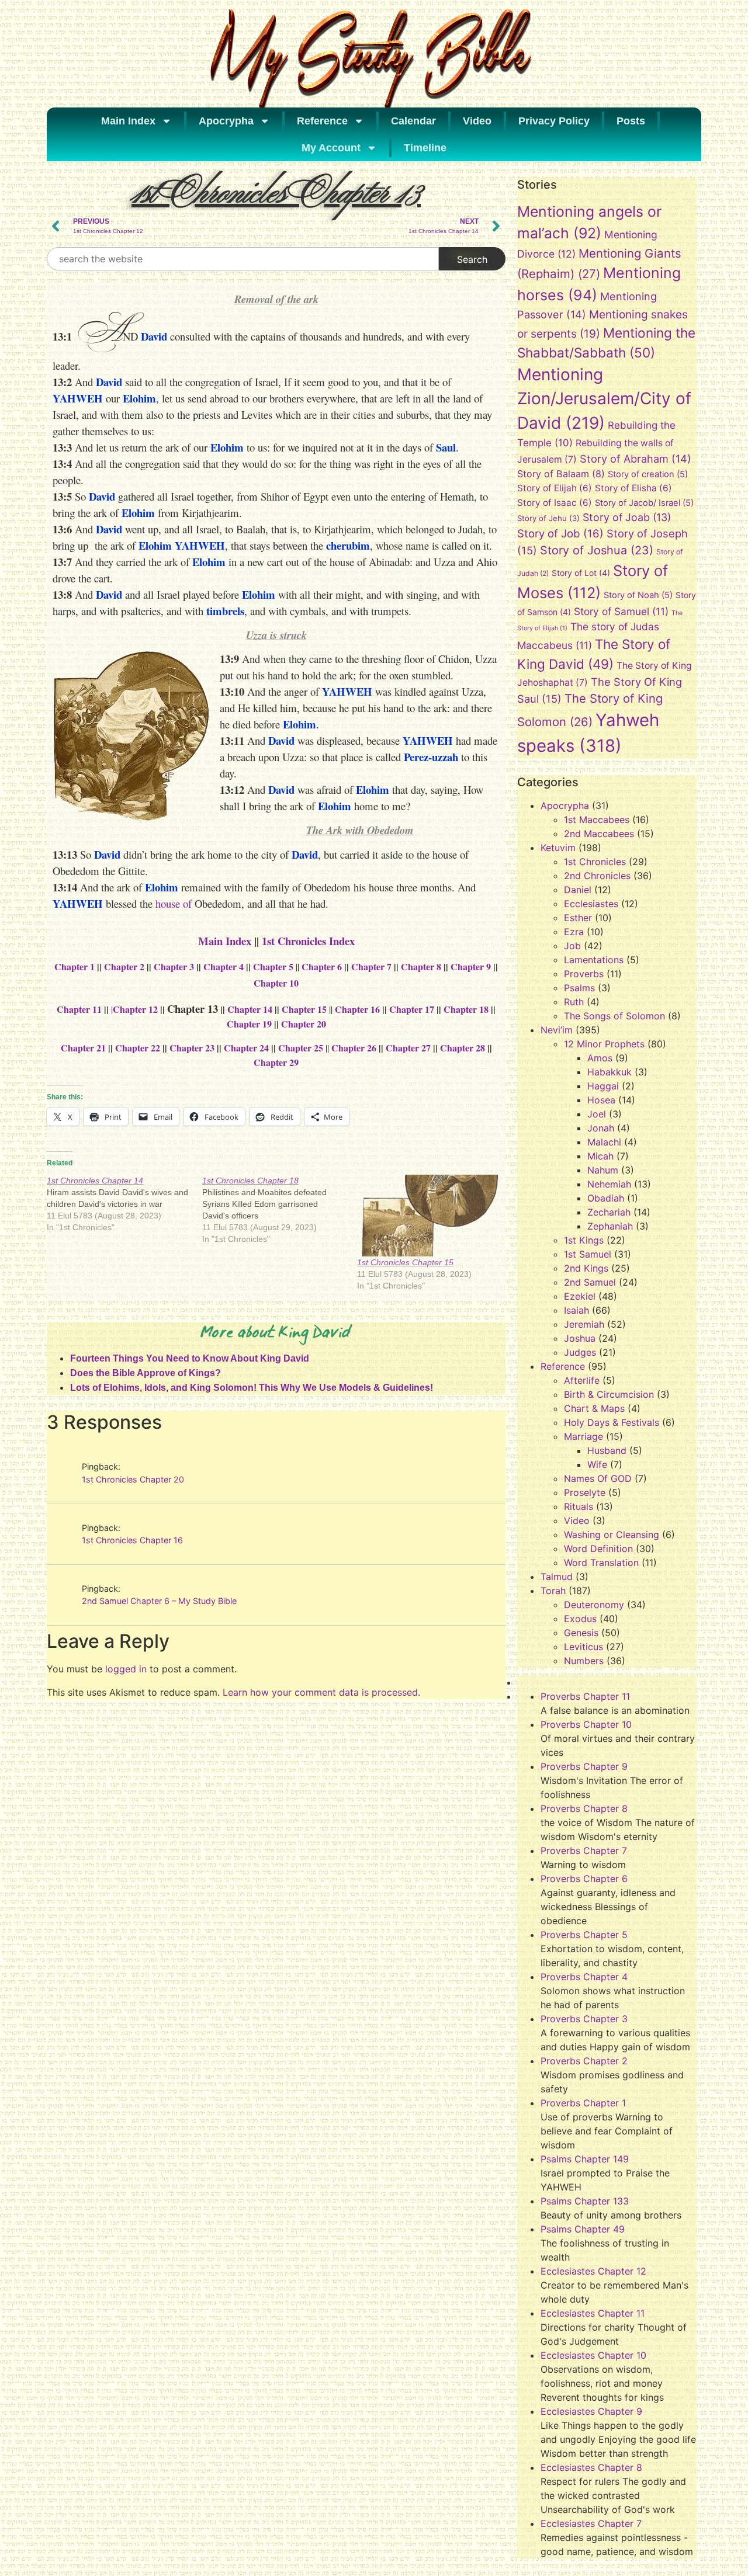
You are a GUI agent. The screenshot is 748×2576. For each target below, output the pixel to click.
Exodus (580, 1619)
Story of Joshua (597, 550)
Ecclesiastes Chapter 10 (593, 2355)
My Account (331, 148)
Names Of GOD (598, 1478)
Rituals (579, 1506)
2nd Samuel (590, 1282)
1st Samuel (588, 1254)
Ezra (574, 932)
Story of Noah (638, 595)
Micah (600, 1156)
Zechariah (609, 1212)
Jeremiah (584, 1324)
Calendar (413, 121)
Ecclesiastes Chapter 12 (593, 2271)
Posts (631, 121)
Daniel (578, 890)
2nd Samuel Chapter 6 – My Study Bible (159, 1601)
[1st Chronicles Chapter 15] (429, 1216)
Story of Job (560, 533)
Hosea (601, 1100)
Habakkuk (610, 1072)
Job (572, 946)
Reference (322, 121)
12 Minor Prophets (604, 1044)
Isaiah (576, 1310)
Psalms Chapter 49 (583, 2229)
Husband (607, 1450)
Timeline (425, 148)
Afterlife (582, 1380)
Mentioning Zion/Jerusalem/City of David (604, 399)
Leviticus (583, 1647)
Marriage (583, 1436)
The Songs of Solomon (614, 1016)
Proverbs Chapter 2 (584, 2061)
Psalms (579, 988)
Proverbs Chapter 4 (584, 1977)
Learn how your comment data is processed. (321, 1692)
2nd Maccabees (599, 834)
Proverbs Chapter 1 (583, 2103)
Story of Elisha (633, 488)
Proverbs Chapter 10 (586, 1724)
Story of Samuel (621, 611)
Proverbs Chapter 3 (584, 2019)
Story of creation (648, 474)
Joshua (580, 1338)
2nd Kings (586, 1268)
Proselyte (585, 1492)
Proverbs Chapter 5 (584, 1935)
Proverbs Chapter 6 (584, 1879)
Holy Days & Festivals (612, 1422)
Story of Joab (627, 517)
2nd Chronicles (597, 876)
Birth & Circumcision (609, 1394)
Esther (578, 918)
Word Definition (598, 1549)
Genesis (581, 1633)
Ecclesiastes (591, 904)
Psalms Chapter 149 (585, 2159)
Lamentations (594, 960)
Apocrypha (226, 121)
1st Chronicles (595, 862)
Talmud (557, 1577)
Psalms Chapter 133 (585, 2201)
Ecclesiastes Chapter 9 (591, 2411)
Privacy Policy (554, 121)
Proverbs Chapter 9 (584, 1766)
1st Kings (584, 1240)
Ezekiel (580, 1296)
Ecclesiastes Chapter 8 (591, 2467)
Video (477, 121)
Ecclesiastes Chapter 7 (591, 2523)
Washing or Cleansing (612, 1535)
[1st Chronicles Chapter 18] (280, 1210)
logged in (126, 1669)
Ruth (574, 1002)
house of (174, 903)
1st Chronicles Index (308, 941)
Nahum (603, 1170)
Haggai (603, 1086)
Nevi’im (557, 1030)
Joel (597, 1114)
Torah (553, 1591)
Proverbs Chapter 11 (585, 1696)
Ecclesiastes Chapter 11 (593, 2313)
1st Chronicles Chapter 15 (405, 1262)
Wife (597, 1464)
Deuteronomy (594, 1605)
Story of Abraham (636, 459)
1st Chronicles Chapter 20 (133, 1479)
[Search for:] (243, 259)
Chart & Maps (594, 1408)
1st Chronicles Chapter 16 (132, 1540)
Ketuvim (558, 848)
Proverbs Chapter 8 (584, 1808)
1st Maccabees (597, 820)
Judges (580, 1352)
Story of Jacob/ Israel (644, 503)
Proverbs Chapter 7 (584, 1851)
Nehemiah (609, 1184)
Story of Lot (581, 573)
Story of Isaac (555, 503)
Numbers (584, 1661)
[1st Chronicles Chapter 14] (124, 1204)
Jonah (601, 1128)
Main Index (128, 121)
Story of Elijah (555, 488)
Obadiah (606, 1198)
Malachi (604, 1142)
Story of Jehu (548, 518)
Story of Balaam (561, 474)
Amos (600, 1058)
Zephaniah (610, 1226)
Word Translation (601, 1563)
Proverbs (584, 974)
